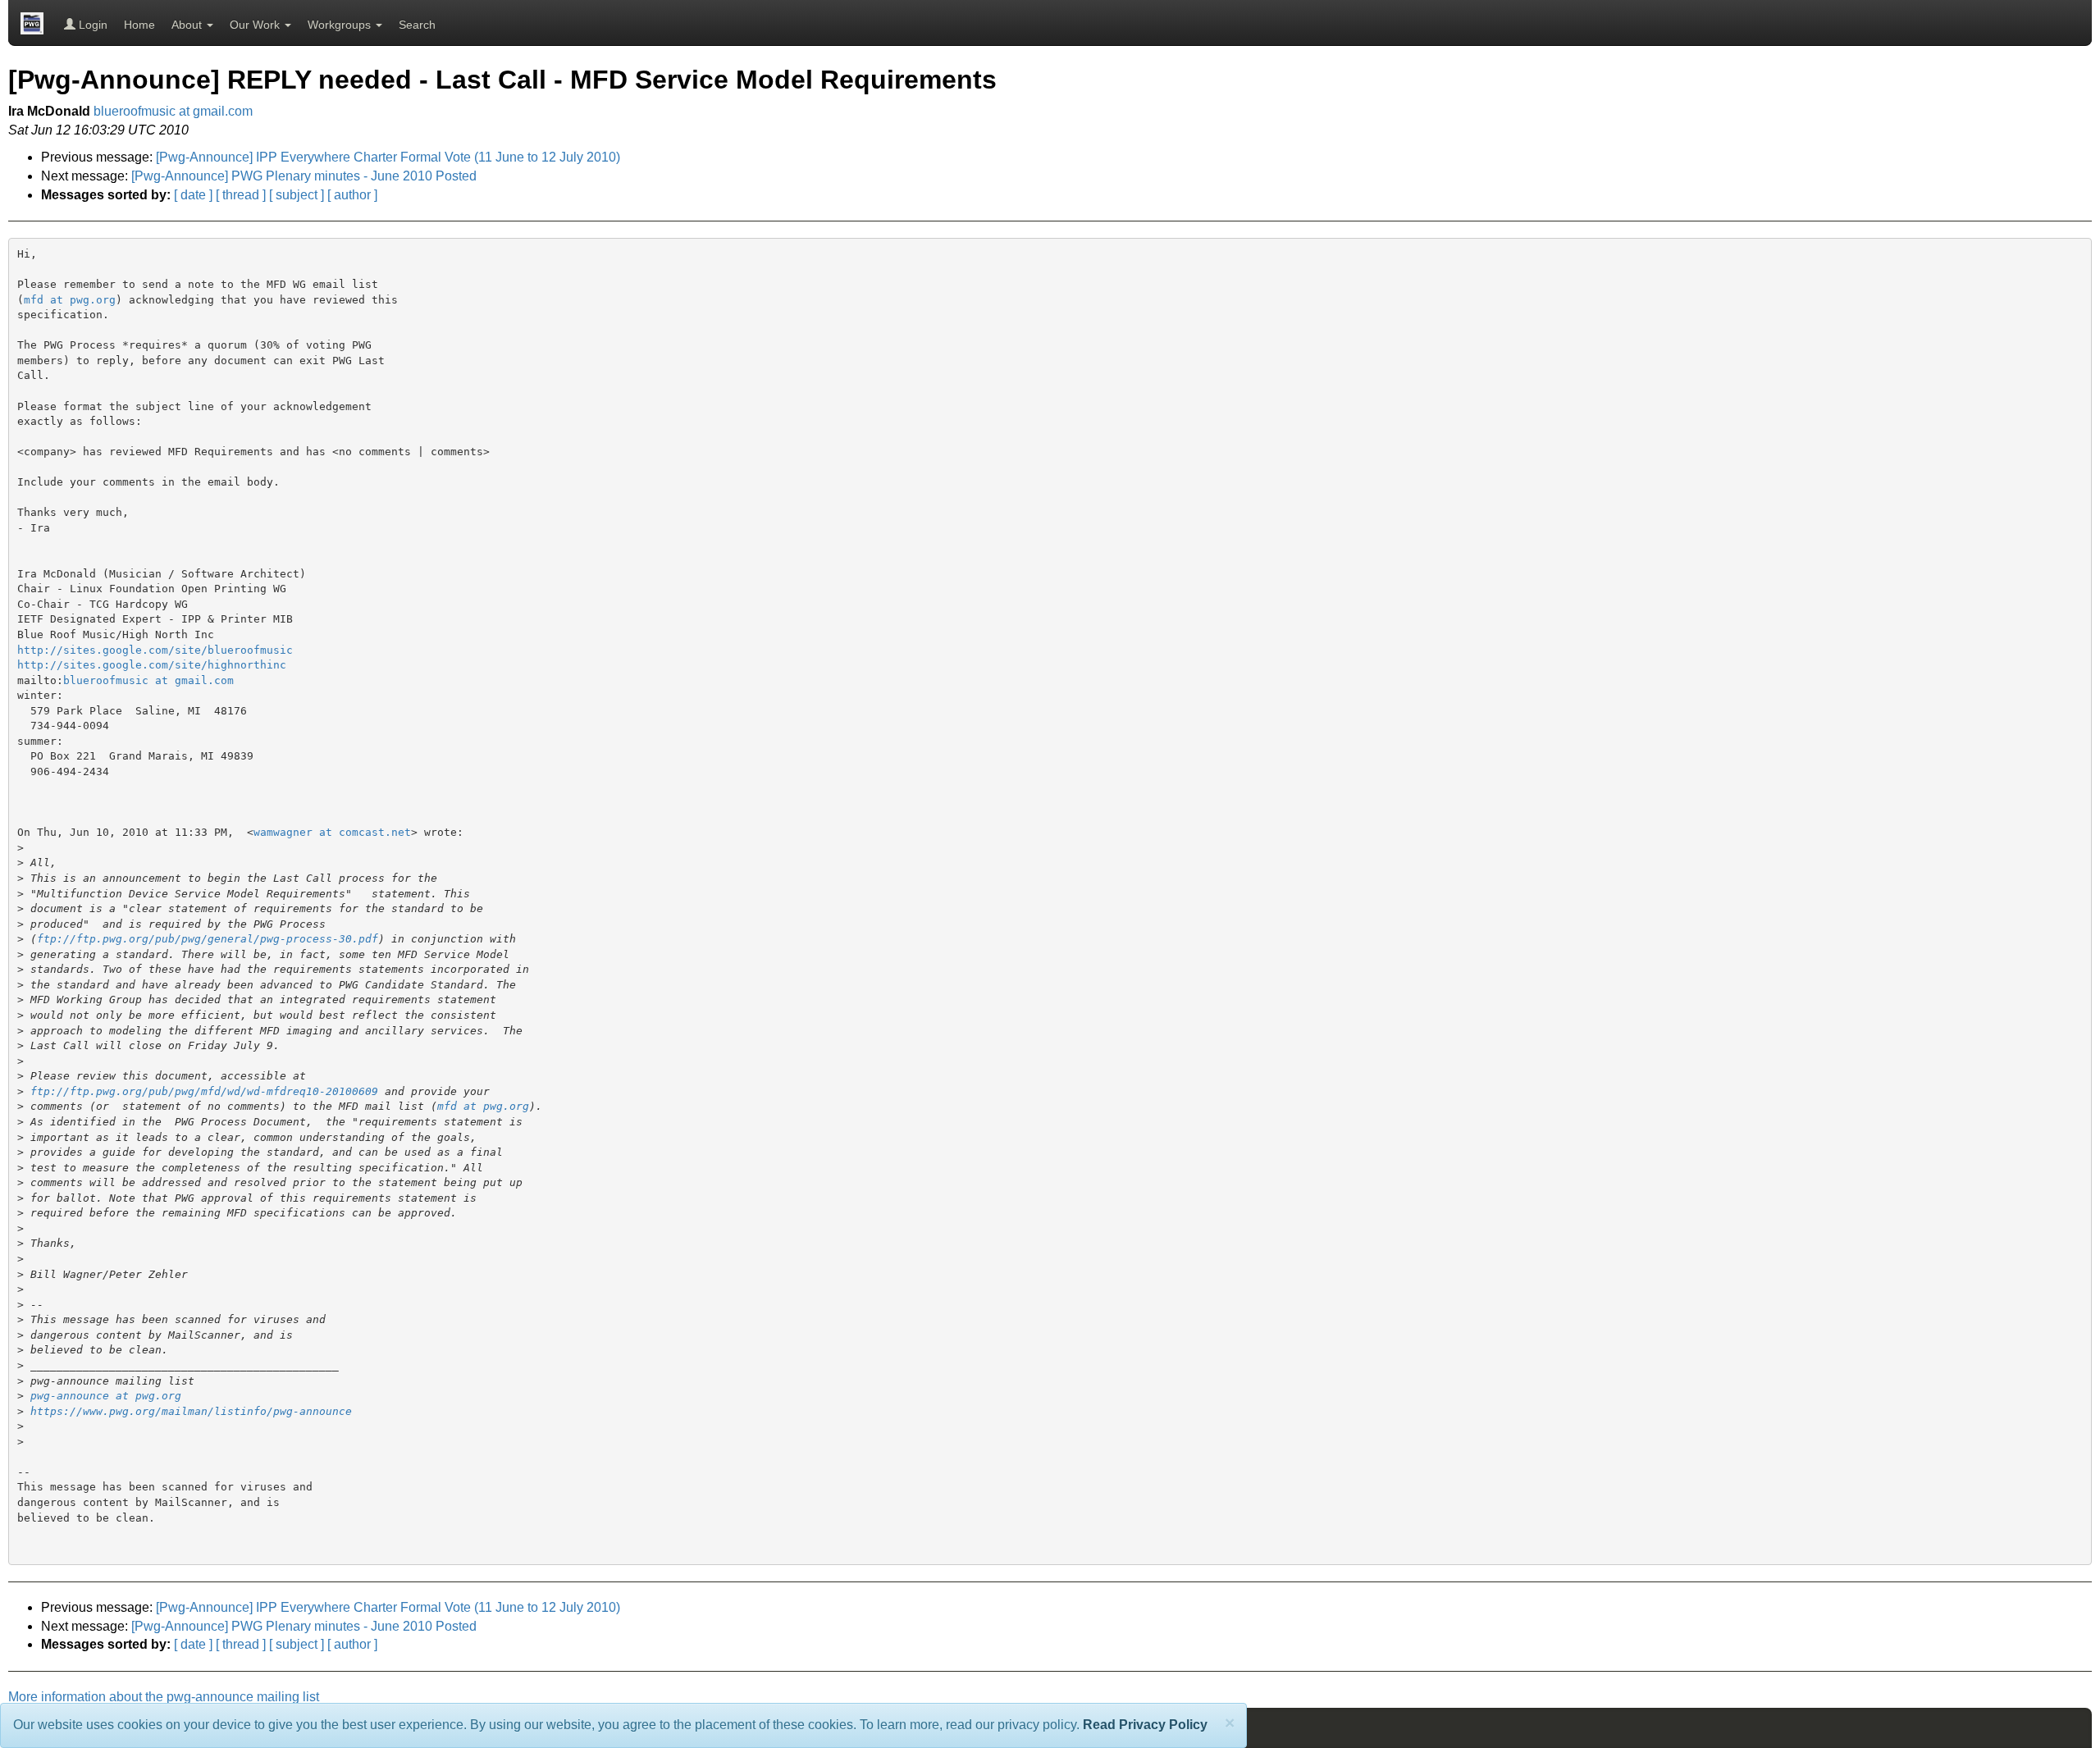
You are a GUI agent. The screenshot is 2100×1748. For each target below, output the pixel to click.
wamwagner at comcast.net (332, 832)
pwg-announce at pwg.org (106, 1396)
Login (91, 25)
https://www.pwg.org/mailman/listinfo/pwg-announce (191, 1411)
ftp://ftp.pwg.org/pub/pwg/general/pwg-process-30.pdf (208, 939)
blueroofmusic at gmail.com (173, 111)
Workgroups (341, 25)
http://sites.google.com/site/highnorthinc (152, 665)
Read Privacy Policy (1145, 1725)
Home (139, 25)
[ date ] (193, 195)
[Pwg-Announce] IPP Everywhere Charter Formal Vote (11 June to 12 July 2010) (388, 157)
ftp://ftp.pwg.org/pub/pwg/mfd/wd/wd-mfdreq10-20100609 (204, 1091)
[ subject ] (297, 195)
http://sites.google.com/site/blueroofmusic (155, 650)
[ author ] (352, 195)
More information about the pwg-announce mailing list (164, 1697)
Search (417, 25)
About (188, 25)
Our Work (256, 25)
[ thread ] (241, 195)
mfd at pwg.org (70, 300)
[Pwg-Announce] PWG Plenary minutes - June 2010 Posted (304, 176)
